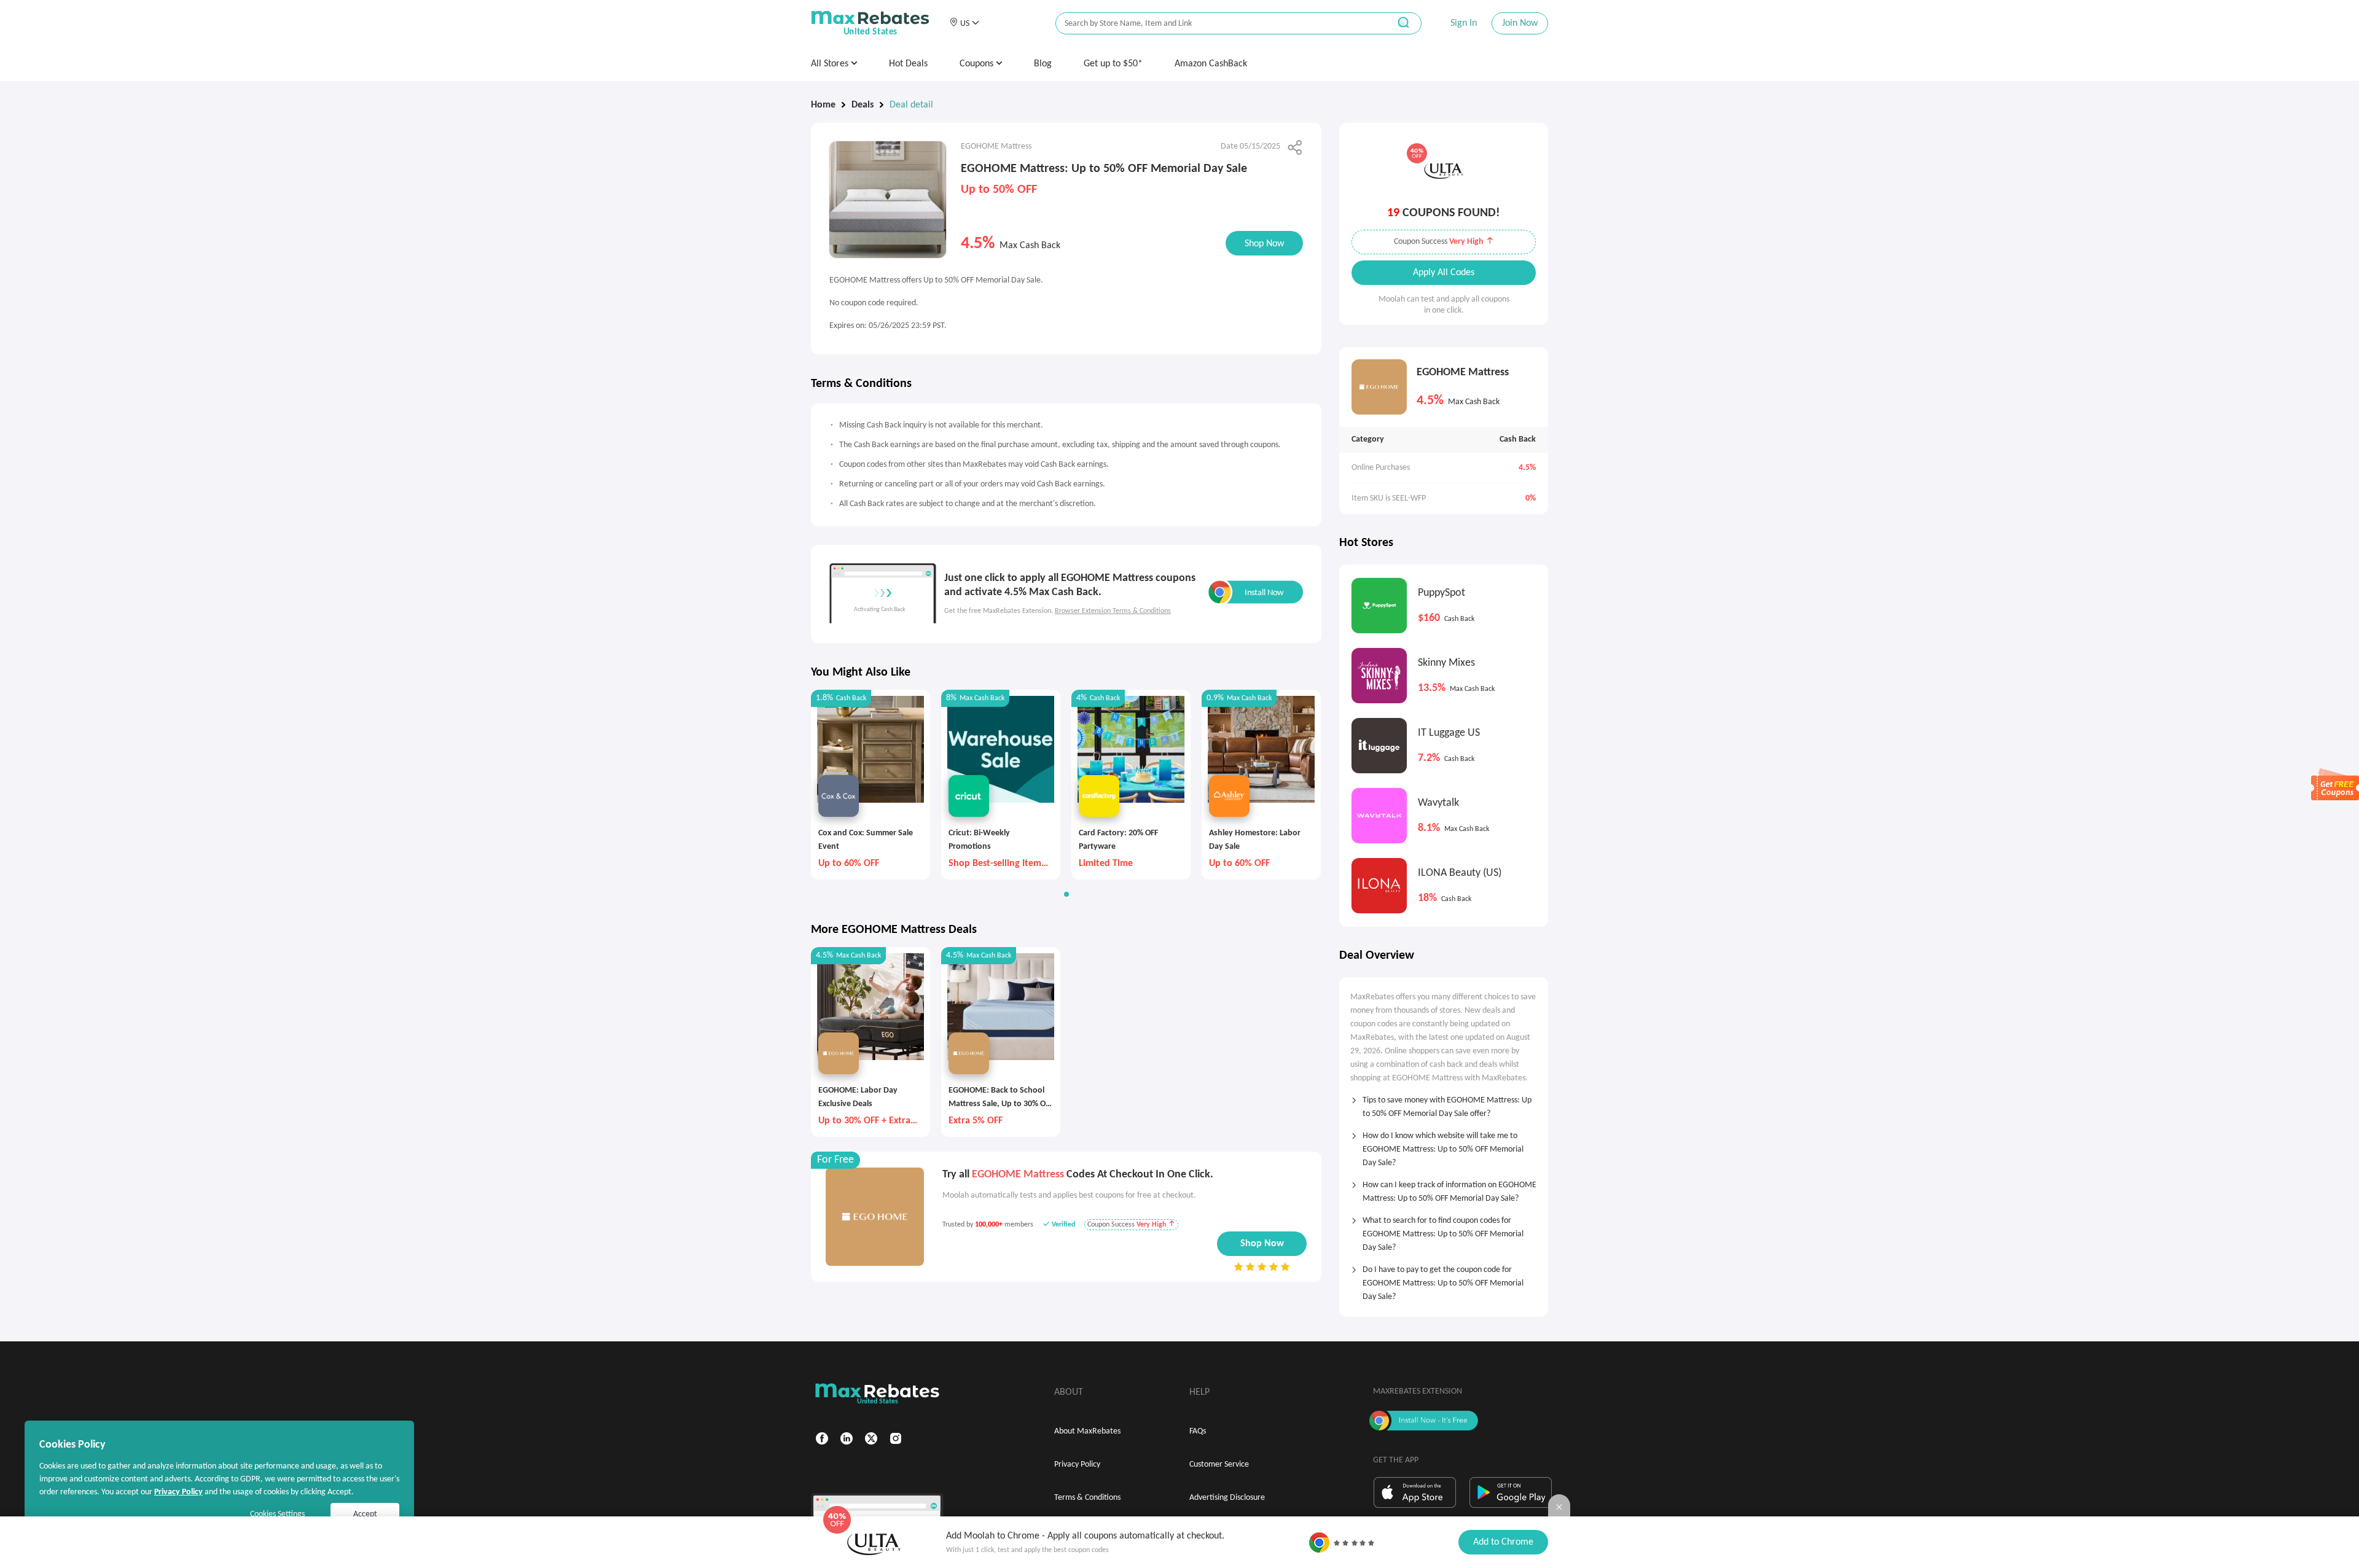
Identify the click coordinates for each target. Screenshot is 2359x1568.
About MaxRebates (1087, 1431)
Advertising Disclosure (1227, 1498)
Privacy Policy (1077, 1465)
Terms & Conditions (1087, 1498)
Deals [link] (863, 105)
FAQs (1198, 1431)
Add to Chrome (1503, 1542)
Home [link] (823, 105)
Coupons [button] (978, 64)
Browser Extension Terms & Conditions (1113, 611)
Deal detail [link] (911, 105)
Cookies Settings (277, 1514)
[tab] (1444, 1103)
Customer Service (1219, 1465)
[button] (964, 23)
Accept (365, 1514)
